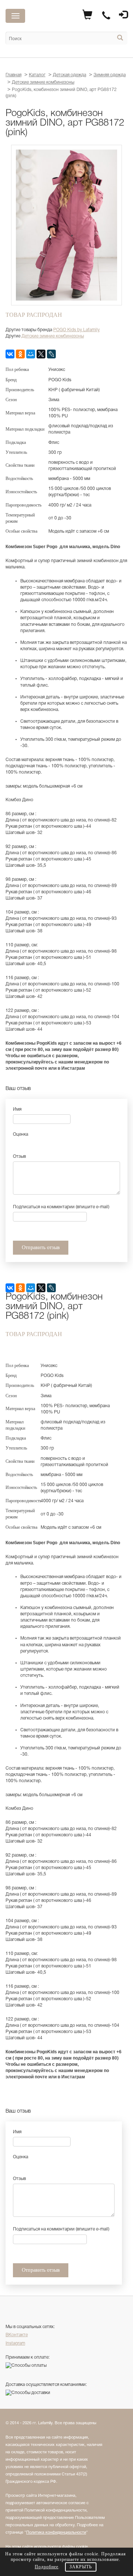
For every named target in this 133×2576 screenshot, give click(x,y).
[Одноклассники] (20, 354)
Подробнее (47, 2567)
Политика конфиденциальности (56, 2533)
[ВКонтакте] (10, 354)
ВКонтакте (17, 2335)
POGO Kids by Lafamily (76, 330)
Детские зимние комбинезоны (53, 336)
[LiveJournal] (51, 354)
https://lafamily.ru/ (57, 17)
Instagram (15, 2343)
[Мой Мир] (31, 354)
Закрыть (81, 2567)
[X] (41, 354)
